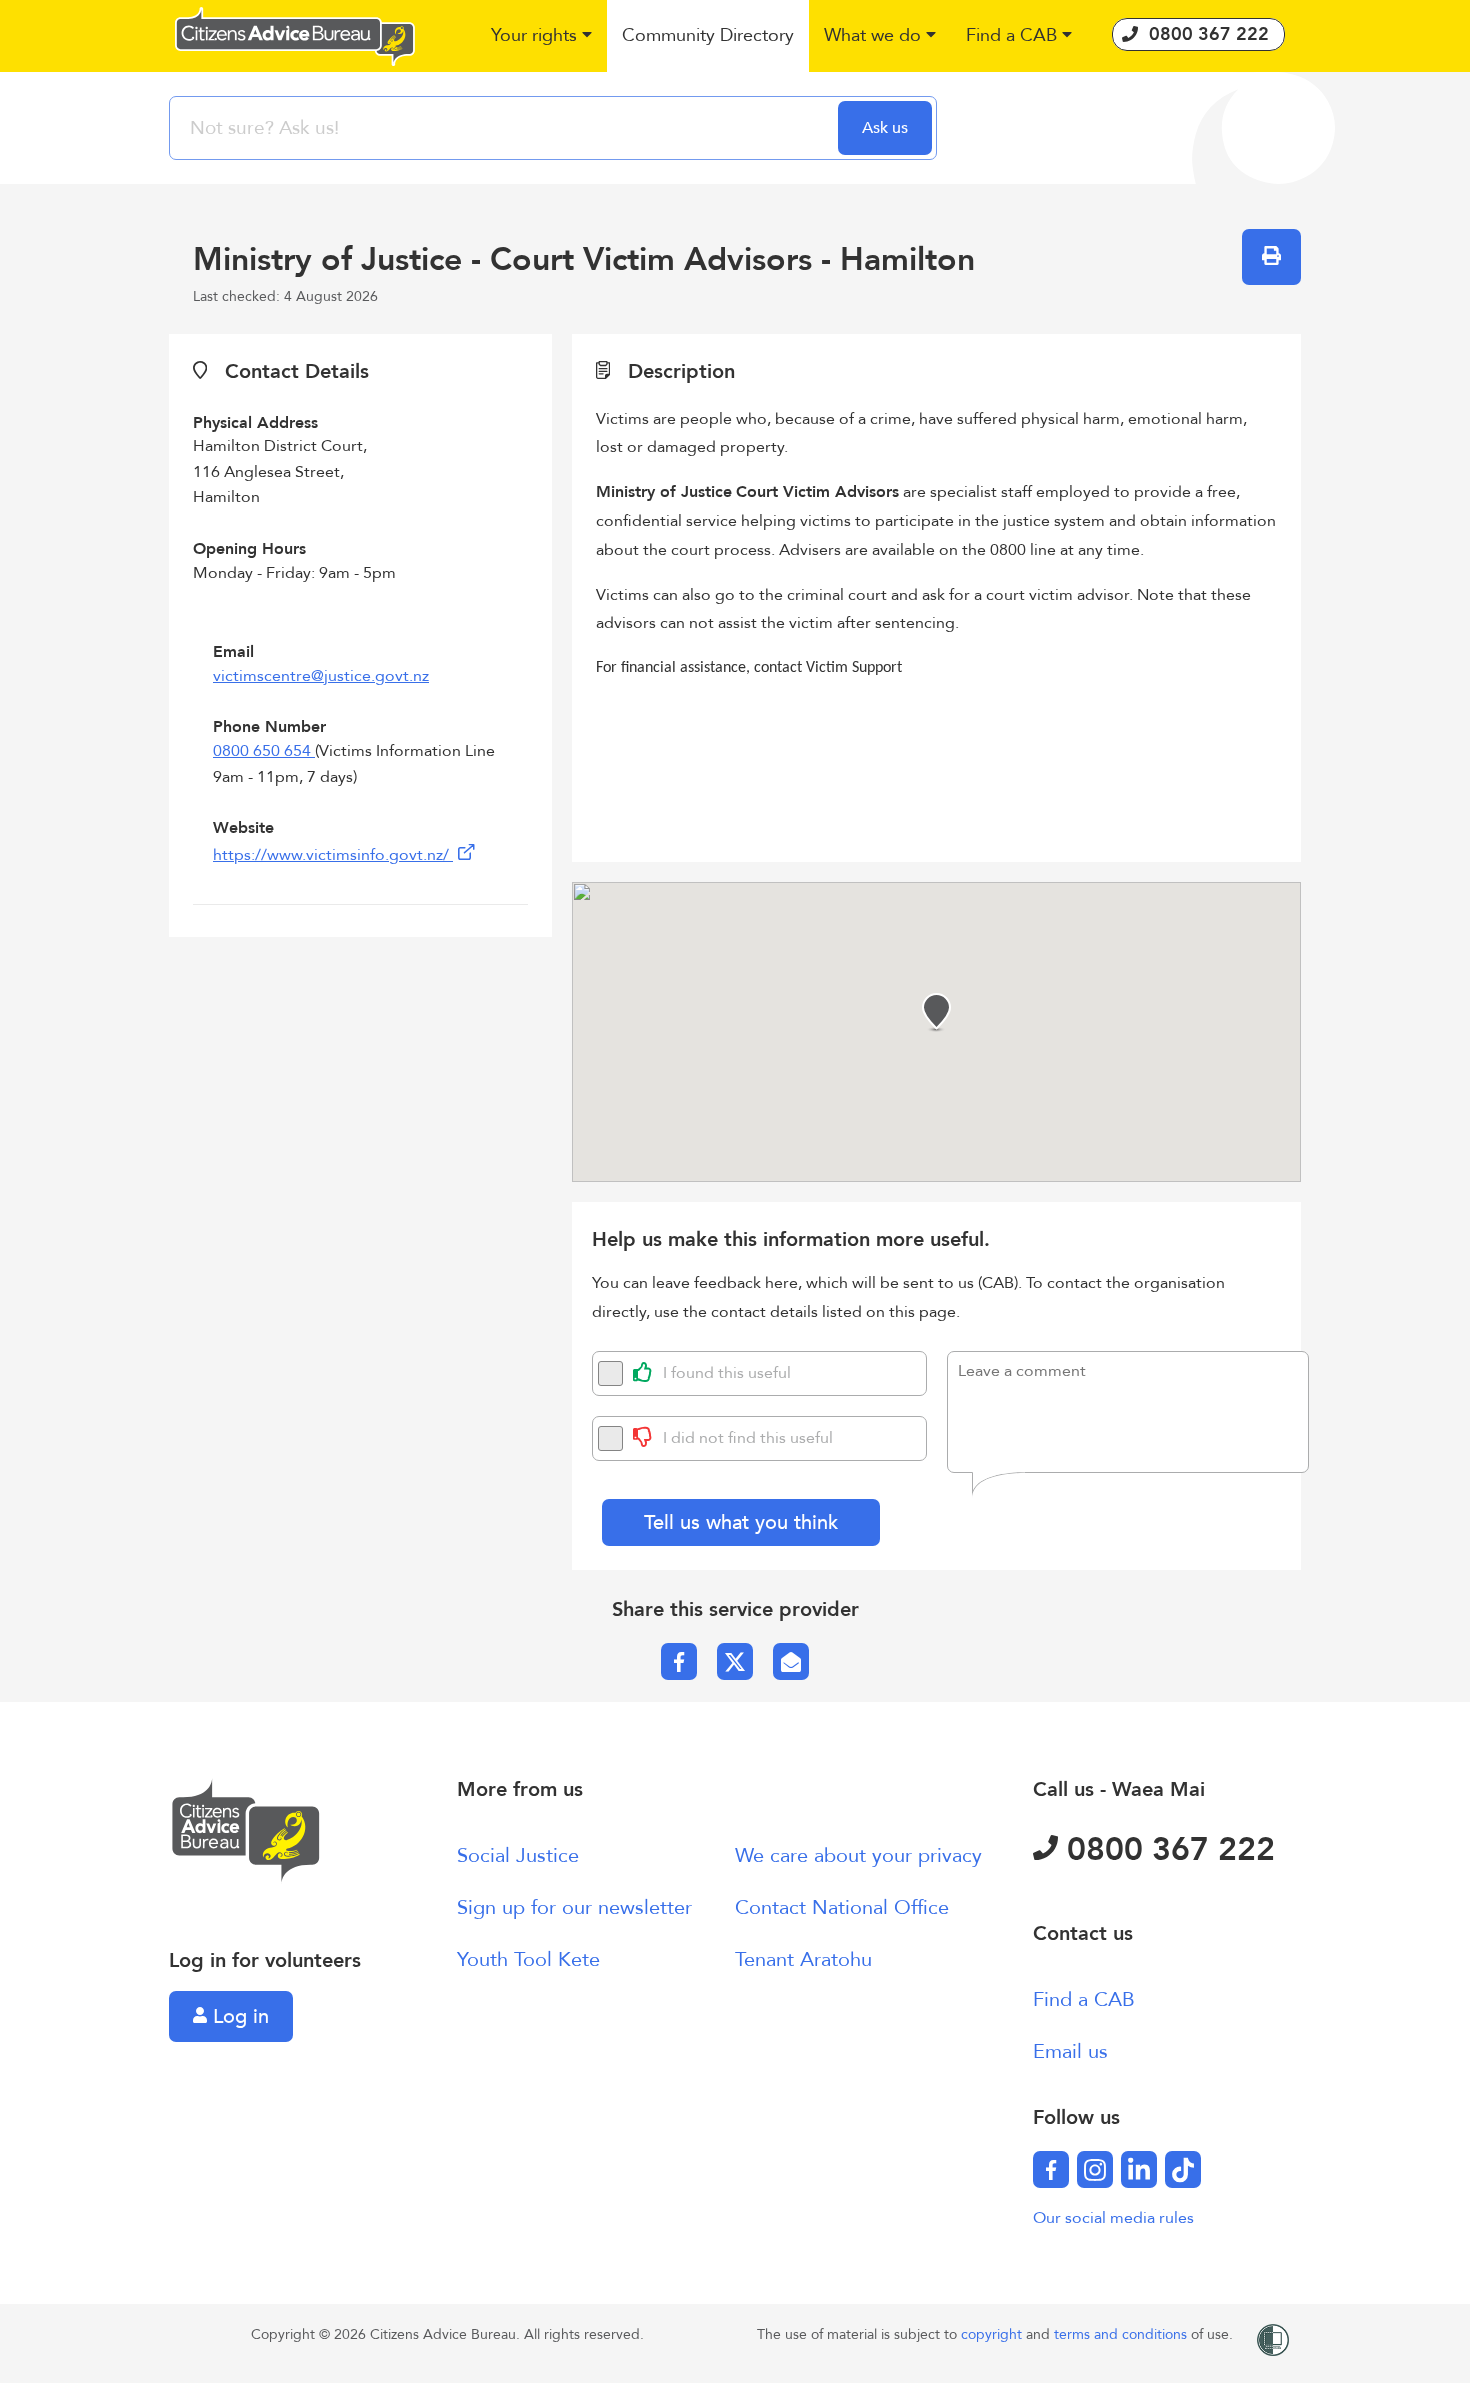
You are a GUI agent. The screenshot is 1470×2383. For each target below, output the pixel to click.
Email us (1070, 2051)
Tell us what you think (741, 1522)
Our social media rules (1113, 2218)
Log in (238, 2016)
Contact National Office (842, 1907)
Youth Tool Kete (528, 1959)
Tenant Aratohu (803, 1959)
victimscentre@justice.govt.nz (321, 676)
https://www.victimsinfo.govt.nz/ (333, 855)
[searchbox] (506, 128)
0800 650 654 (264, 751)
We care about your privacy (858, 1855)
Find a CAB (1084, 1999)
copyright (993, 2334)
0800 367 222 (1166, 1850)
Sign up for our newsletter (574, 1907)
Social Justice (518, 1855)
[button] (541, 36)
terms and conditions (1122, 2334)
